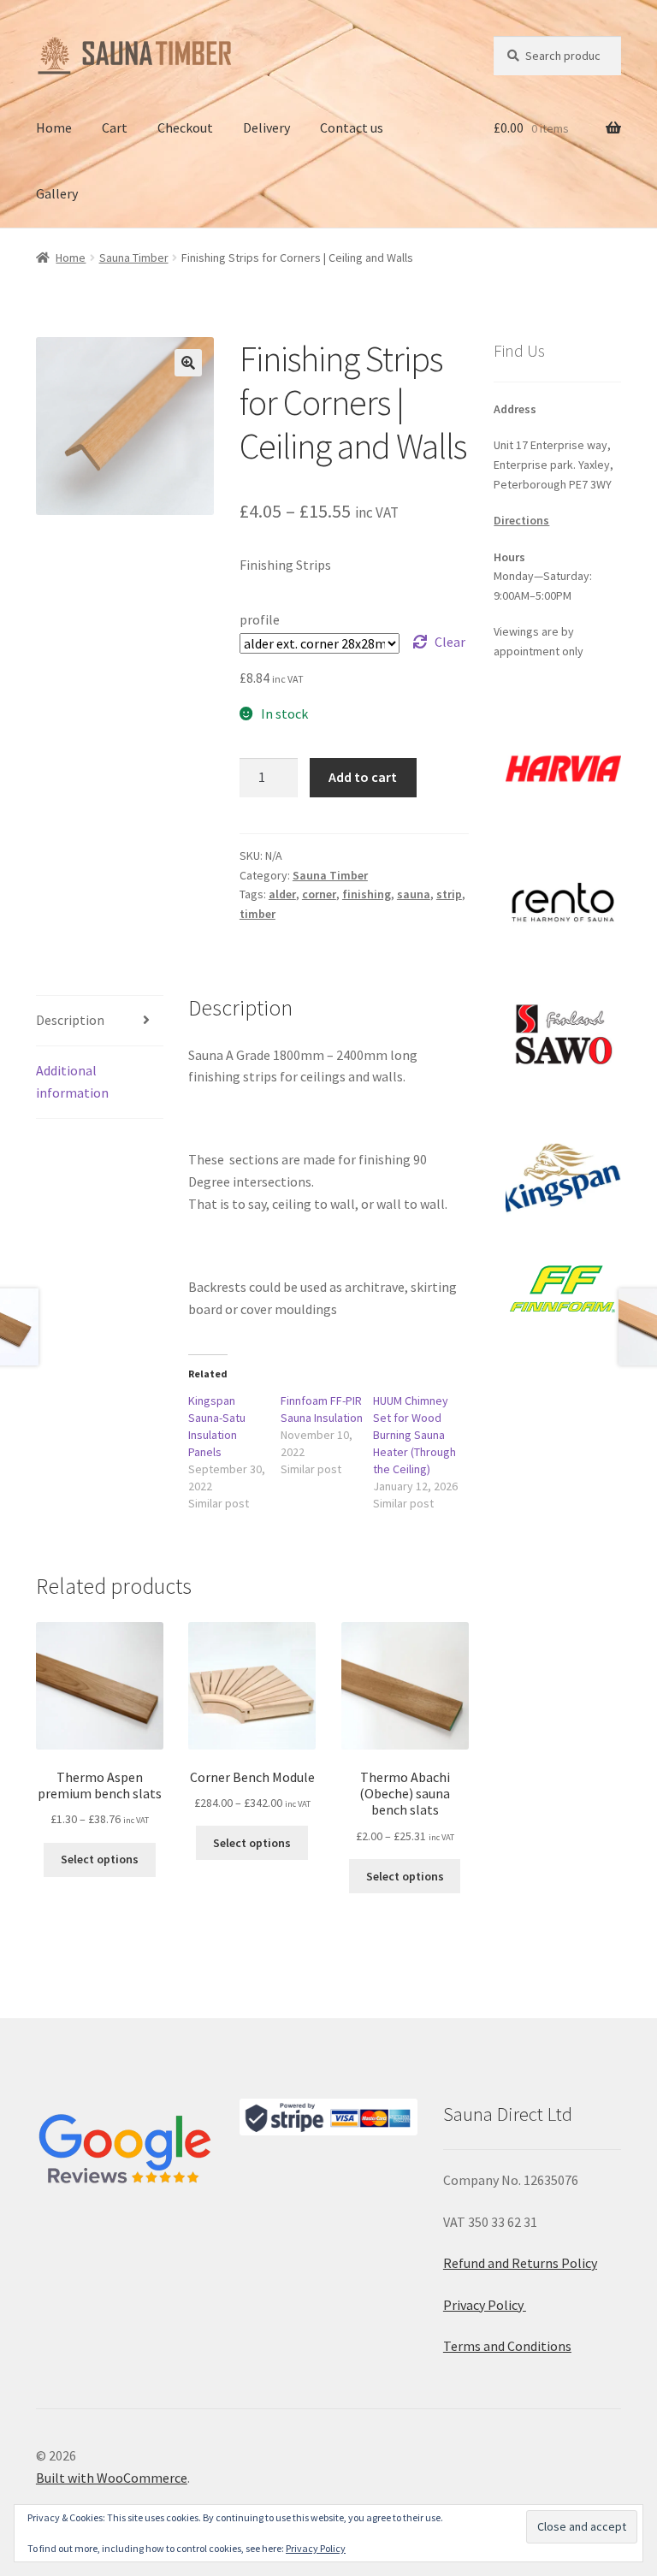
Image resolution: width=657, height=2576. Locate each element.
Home (54, 127)
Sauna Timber (134, 258)
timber (257, 914)
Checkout (185, 127)
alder (282, 894)
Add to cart (363, 777)
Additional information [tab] (72, 1081)
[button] (188, 363)
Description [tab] (70, 1020)
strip (449, 894)
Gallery (57, 193)
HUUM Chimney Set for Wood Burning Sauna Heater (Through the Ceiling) (414, 1435)
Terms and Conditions (507, 2346)
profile (260, 619)
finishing (367, 894)
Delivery (266, 127)
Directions (521, 520)
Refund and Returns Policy (520, 2263)
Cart (115, 127)
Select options (100, 1859)
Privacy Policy (485, 2305)
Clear (450, 642)
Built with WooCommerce (112, 2478)
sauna (414, 894)
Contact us (352, 127)
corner (319, 894)
